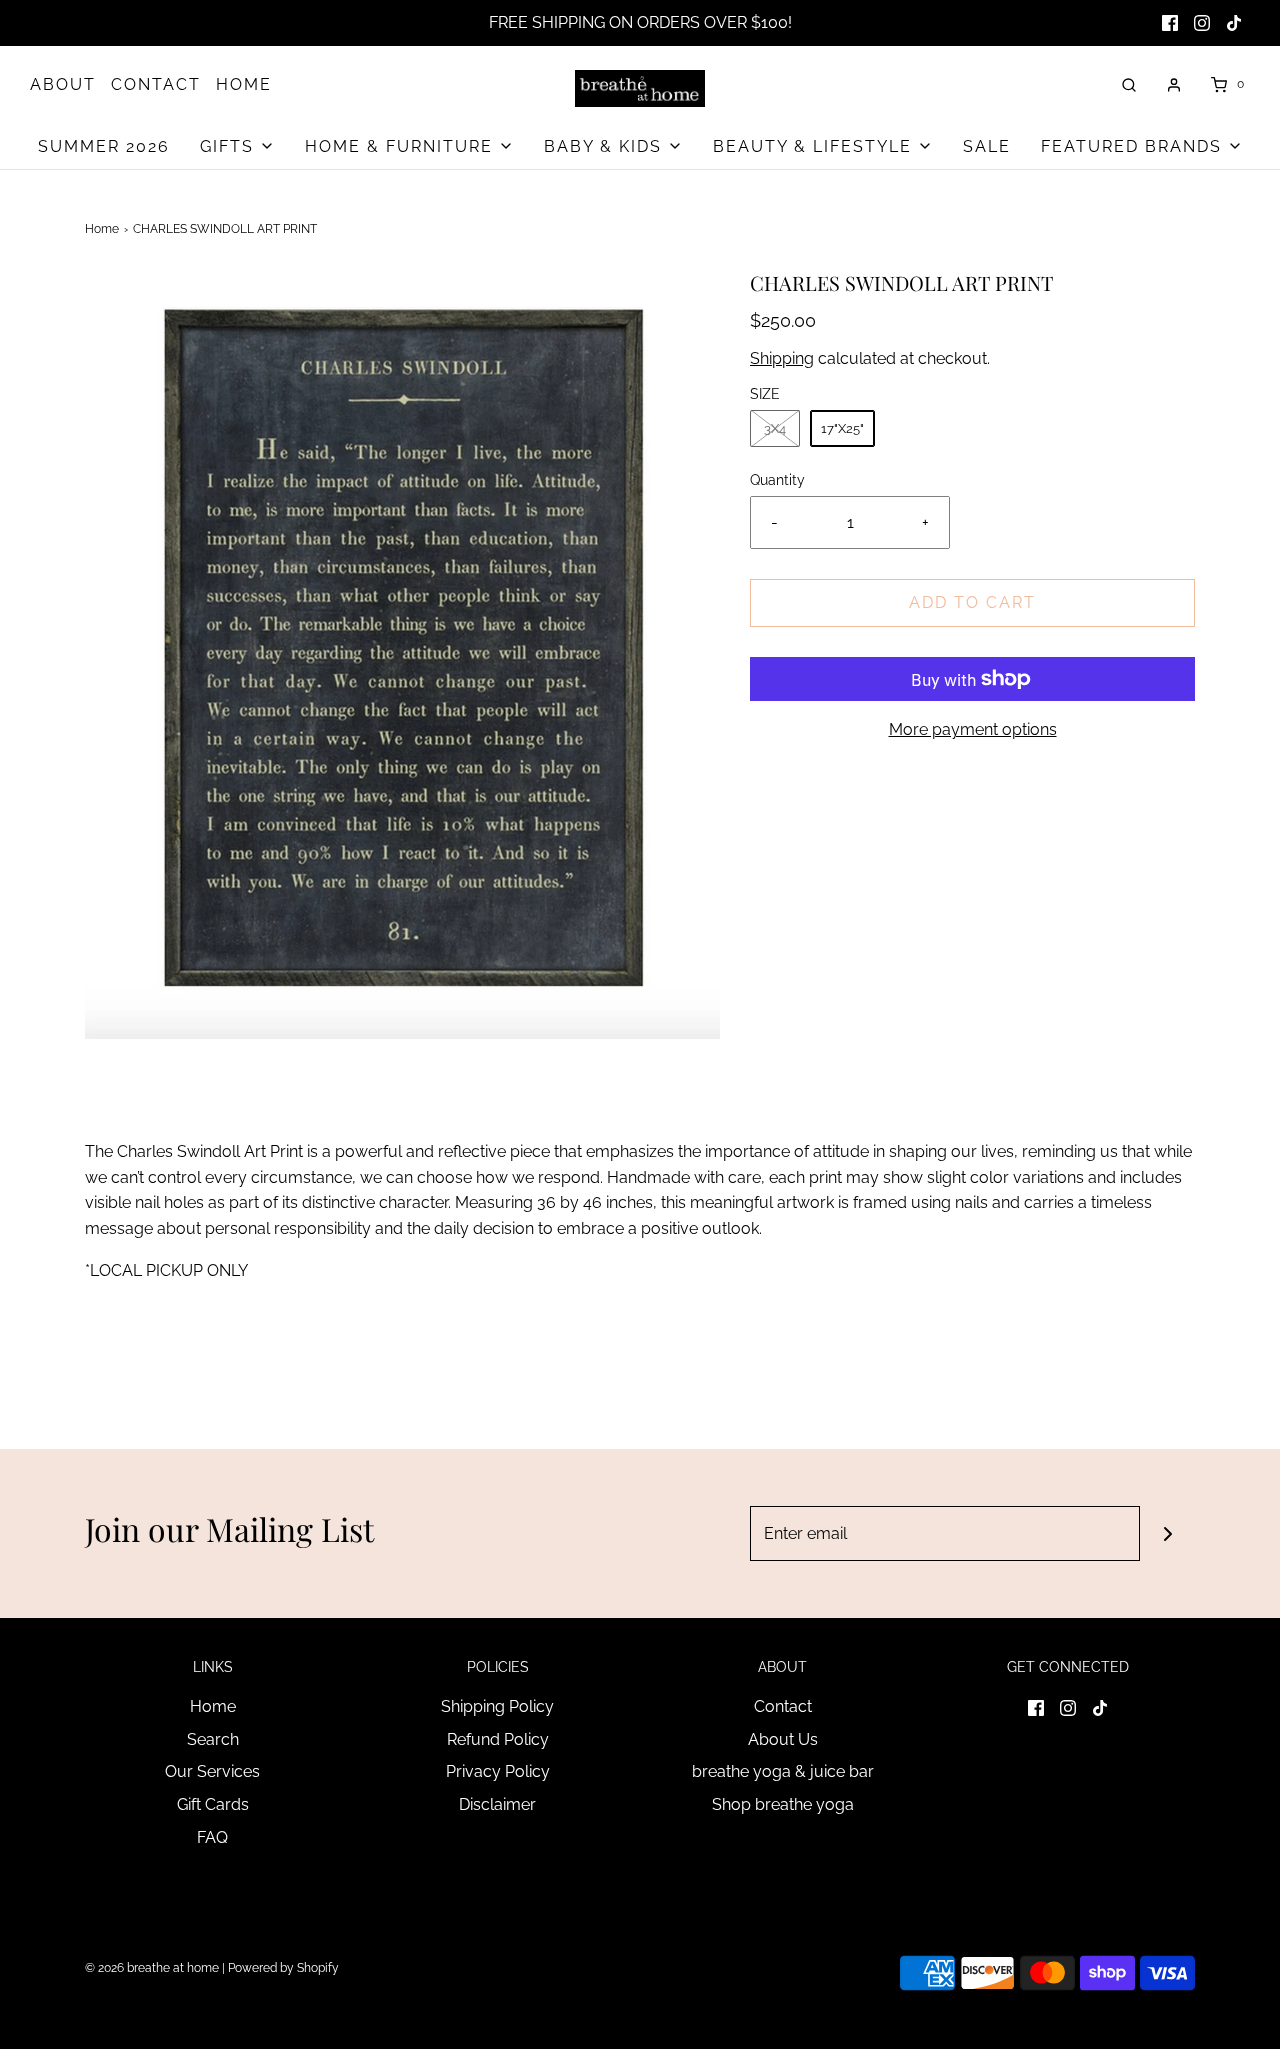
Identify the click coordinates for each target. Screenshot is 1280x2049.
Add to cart (972, 602)
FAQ (212, 1837)
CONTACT (156, 84)
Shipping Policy (497, 1706)
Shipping (782, 358)
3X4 (775, 428)
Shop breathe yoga (783, 1804)
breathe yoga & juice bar (783, 1771)
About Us (783, 1739)
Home (102, 229)
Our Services (212, 1771)
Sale (987, 146)
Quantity (777, 479)
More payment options (973, 729)
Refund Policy (498, 1739)
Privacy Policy (498, 1771)
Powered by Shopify (283, 1968)
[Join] (1167, 1533)
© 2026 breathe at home (153, 1968)
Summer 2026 (104, 146)
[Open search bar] (1129, 84)
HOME (244, 84)
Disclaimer (497, 1804)
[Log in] (1174, 85)
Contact (783, 1706)
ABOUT (63, 84)
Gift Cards (213, 1804)
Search (213, 1739)
